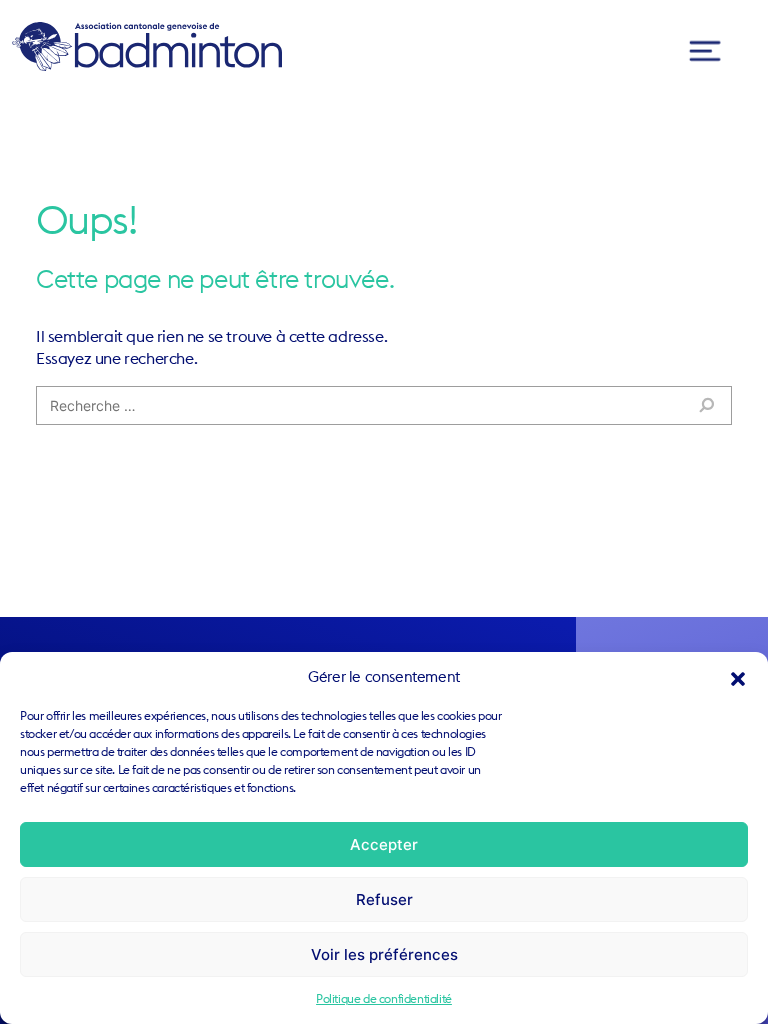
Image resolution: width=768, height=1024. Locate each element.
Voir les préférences (384, 954)
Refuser (384, 899)
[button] (738, 677)
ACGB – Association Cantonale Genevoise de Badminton (147, 46)
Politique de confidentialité (384, 998)
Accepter (384, 844)
